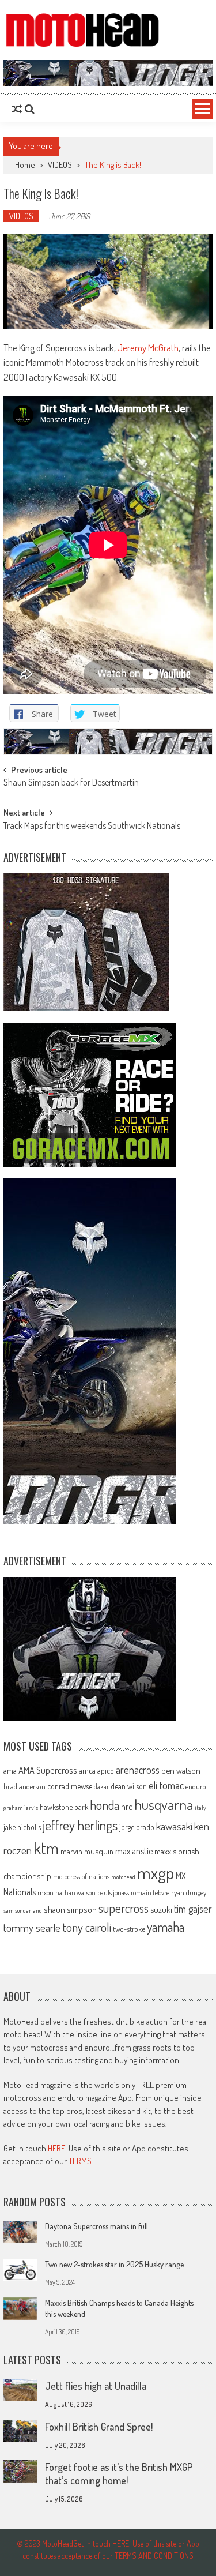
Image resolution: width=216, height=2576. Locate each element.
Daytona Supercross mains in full (96, 2226)
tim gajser (193, 1909)
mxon (46, 1892)
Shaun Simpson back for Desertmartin (71, 783)
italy (200, 1808)
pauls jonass (113, 1892)
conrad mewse (70, 1786)
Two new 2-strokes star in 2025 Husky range (114, 2264)
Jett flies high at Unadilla (96, 2386)
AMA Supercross (48, 1770)
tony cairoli (87, 1927)
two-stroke (129, 1929)
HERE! (57, 2148)
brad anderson (24, 1786)
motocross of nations (81, 1876)
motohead (123, 1877)
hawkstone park (64, 1807)
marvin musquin (87, 1851)
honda (105, 1805)
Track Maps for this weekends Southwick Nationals (92, 827)
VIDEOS (60, 165)
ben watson (181, 1770)
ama (10, 1770)
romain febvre (150, 1892)
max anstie (134, 1851)
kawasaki (174, 1826)
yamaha (166, 1927)
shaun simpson (70, 1910)
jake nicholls (22, 1827)
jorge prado (137, 1827)
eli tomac (166, 1785)
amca (87, 1770)
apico (106, 1770)
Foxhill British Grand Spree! (99, 2427)
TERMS (80, 2161)
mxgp (156, 1873)
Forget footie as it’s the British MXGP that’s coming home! (119, 2474)
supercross (124, 1908)
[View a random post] (17, 109)
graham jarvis (21, 1808)
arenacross (138, 1770)
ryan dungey (189, 1892)
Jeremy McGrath (147, 348)
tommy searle (32, 1927)
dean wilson (129, 1786)
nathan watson (75, 1893)
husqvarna (164, 1804)
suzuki (161, 1909)
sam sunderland (23, 1910)
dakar (101, 1787)
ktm (46, 1848)
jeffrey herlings (80, 1825)
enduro (196, 1786)
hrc (127, 1807)
